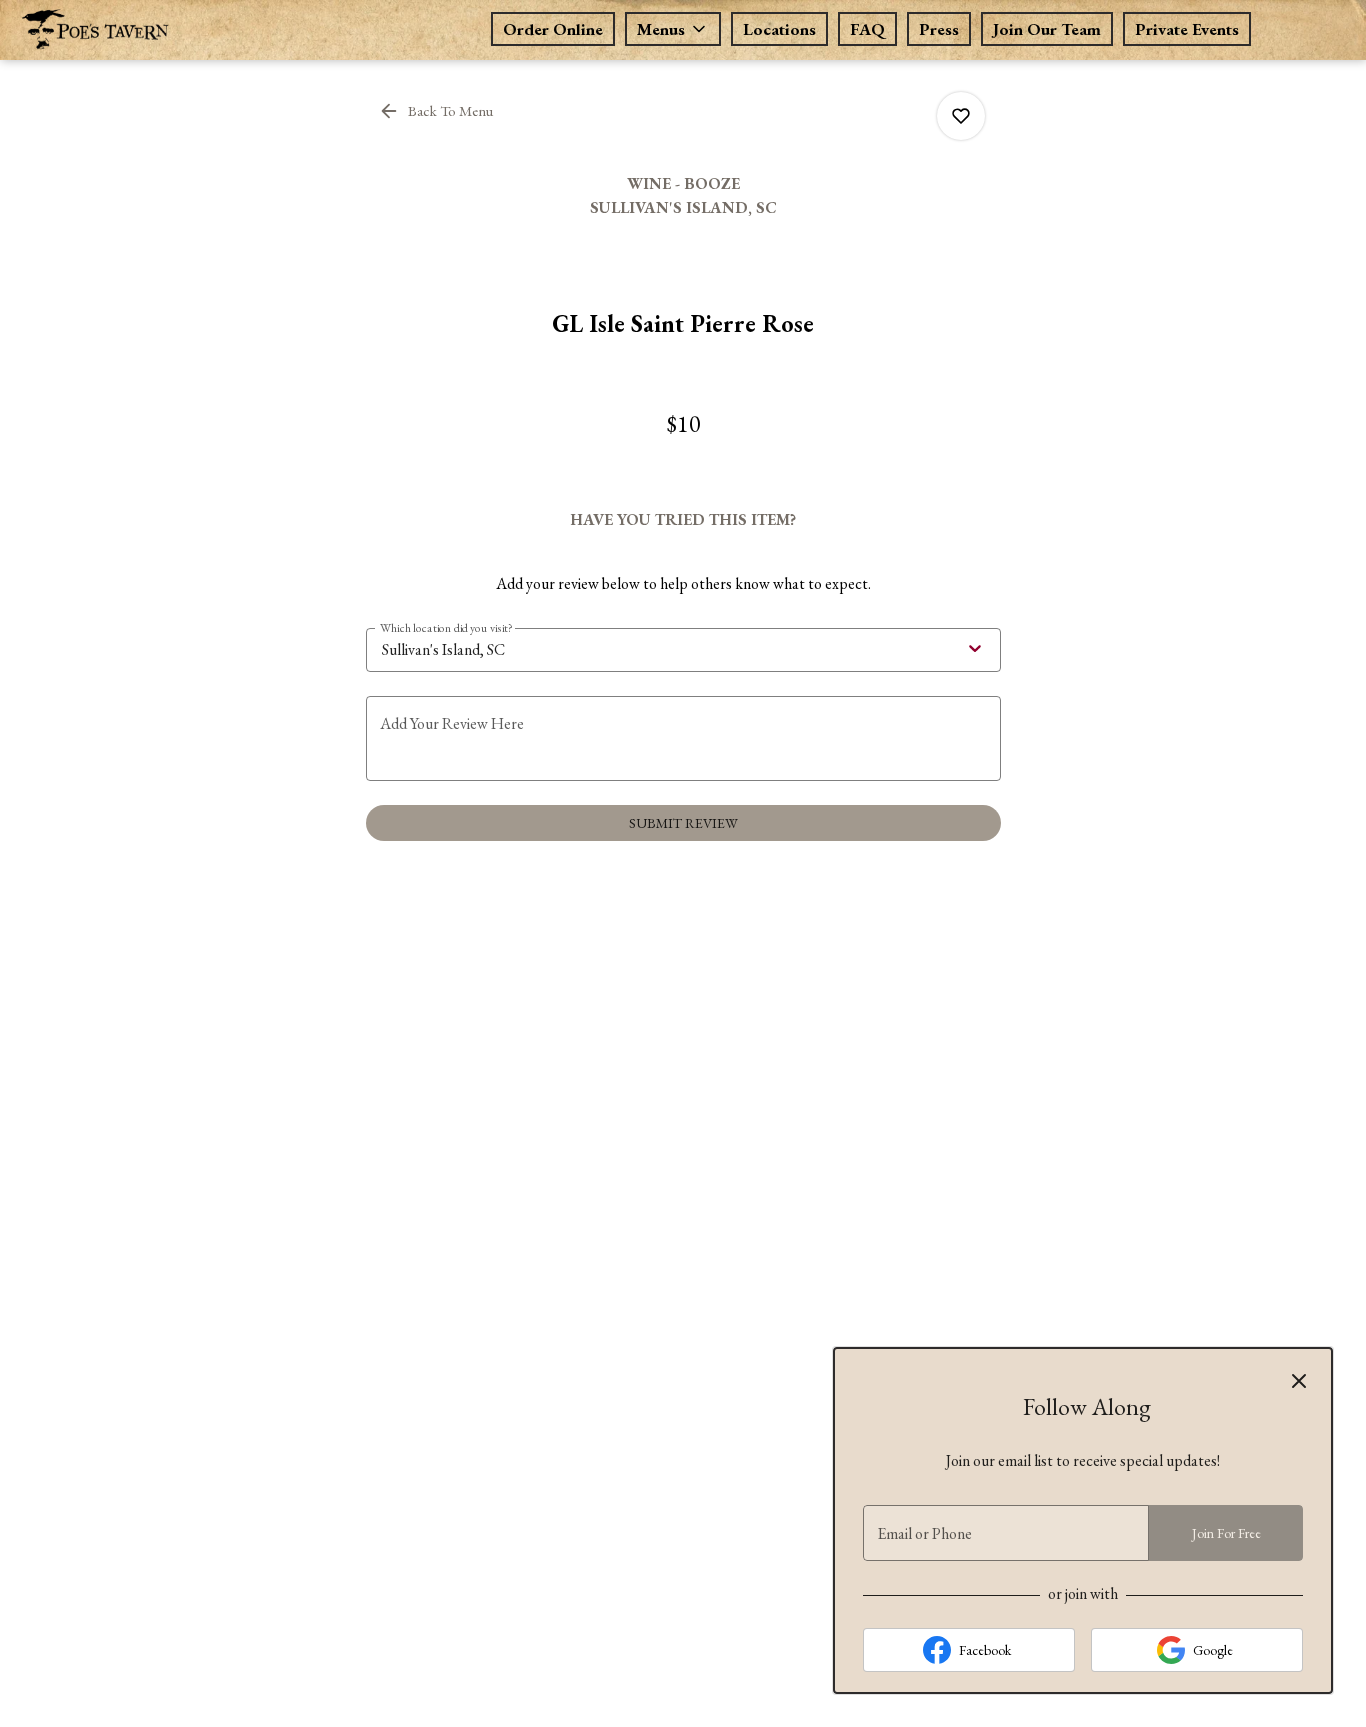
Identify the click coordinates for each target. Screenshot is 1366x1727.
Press (939, 29)
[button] (673, 29)
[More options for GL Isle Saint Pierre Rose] (961, 116)
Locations (779, 29)
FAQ (867, 29)
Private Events (1187, 29)
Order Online (553, 29)
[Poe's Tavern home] (166, 30)
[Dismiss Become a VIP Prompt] (1299, 1381)
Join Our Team (1047, 29)
